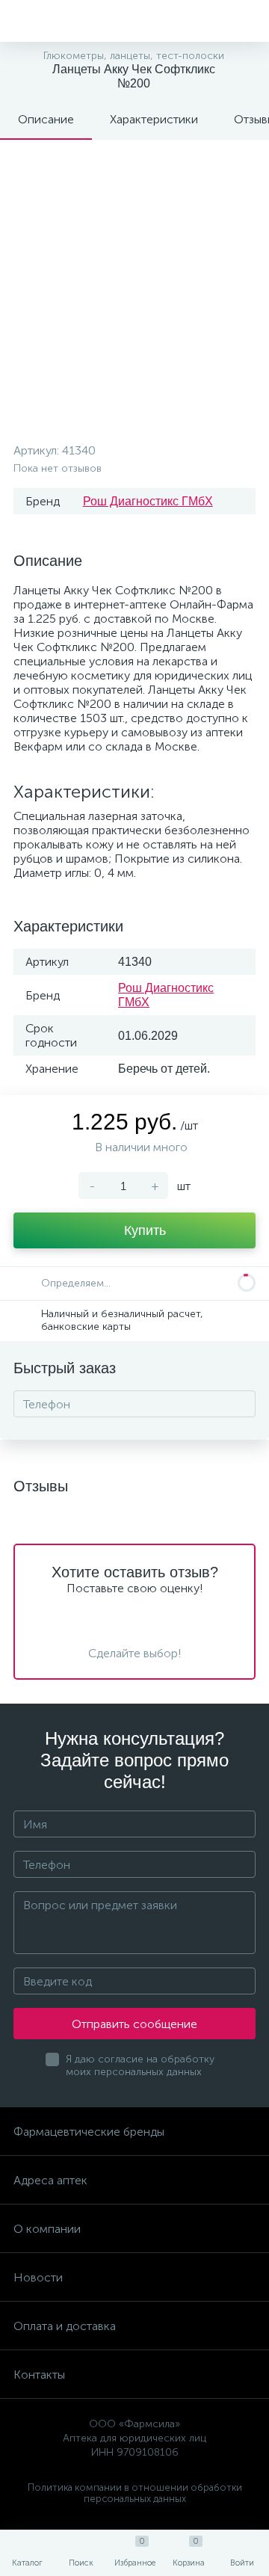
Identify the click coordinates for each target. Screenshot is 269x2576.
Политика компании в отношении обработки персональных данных (135, 2493)
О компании (47, 2229)
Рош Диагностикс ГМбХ (148, 501)
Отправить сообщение (134, 2024)
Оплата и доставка (65, 2326)
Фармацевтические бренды (89, 2132)
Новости (38, 2277)
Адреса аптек (50, 2180)
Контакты (39, 2375)
